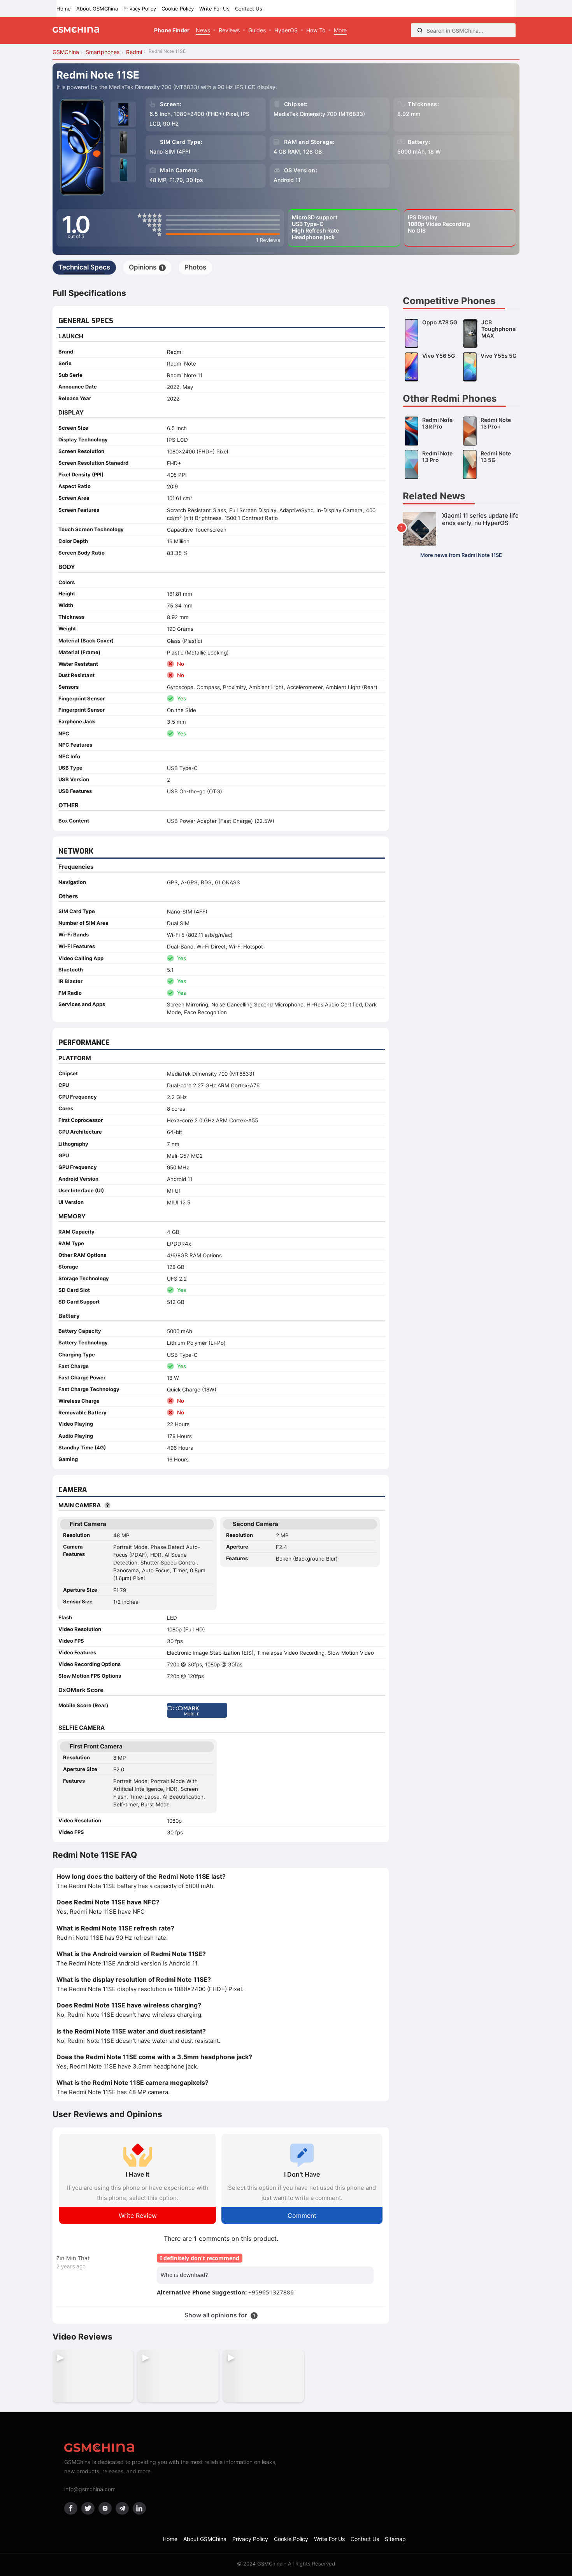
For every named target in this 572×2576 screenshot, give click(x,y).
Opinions (146, 267)
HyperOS (286, 30)
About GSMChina (97, 9)
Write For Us (214, 9)
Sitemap (395, 2539)
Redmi (175, 352)
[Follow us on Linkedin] (139, 2508)
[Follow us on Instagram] (105, 2508)
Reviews (229, 30)
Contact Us (249, 9)
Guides (257, 30)
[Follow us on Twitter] (88, 2508)
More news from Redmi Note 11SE (461, 555)
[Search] (420, 30)
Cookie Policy (178, 9)
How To (316, 30)
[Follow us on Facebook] (71, 2508)
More (340, 30)
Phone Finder (172, 30)
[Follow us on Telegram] (122, 2508)
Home (64, 9)
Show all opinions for (220, 2315)
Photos (195, 267)
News (203, 30)
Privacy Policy (140, 9)
